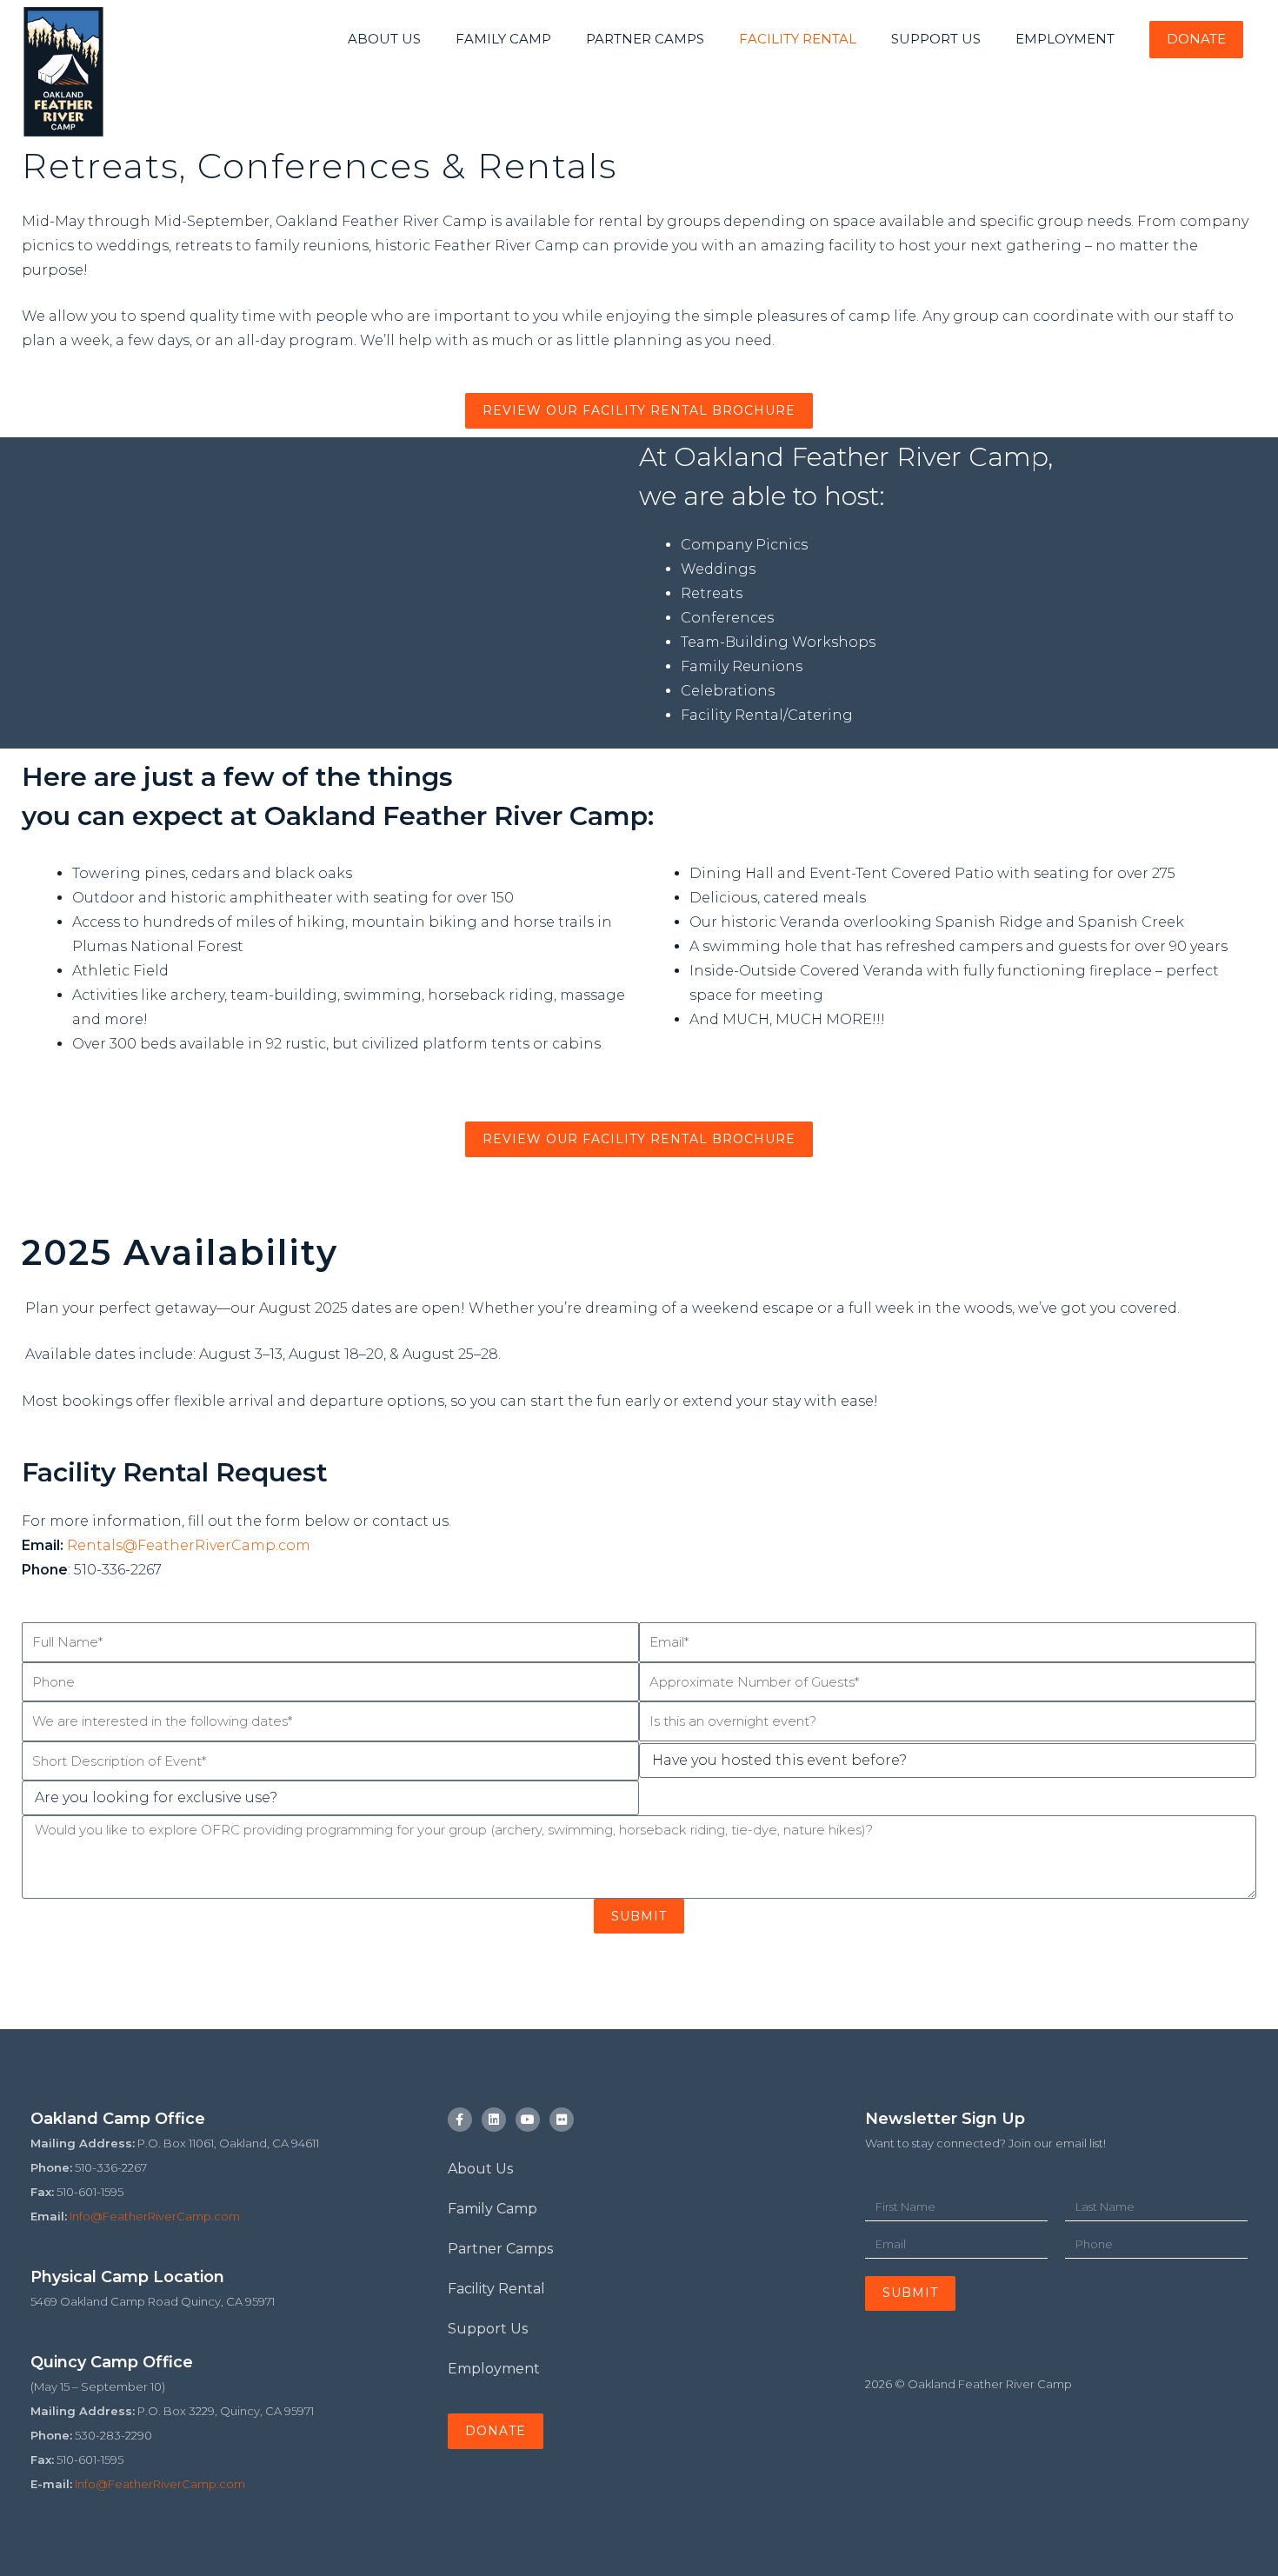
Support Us (488, 2329)
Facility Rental (496, 2289)
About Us (480, 2169)
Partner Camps (500, 2249)
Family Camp (493, 2209)
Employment (494, 2369)
